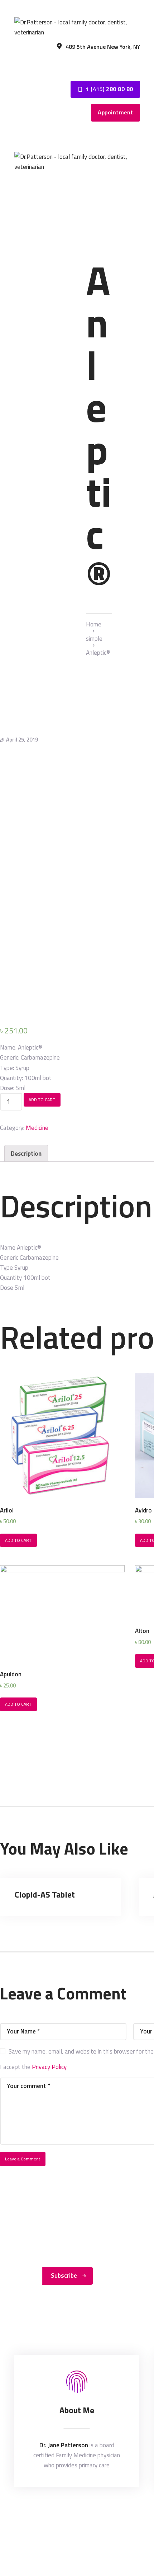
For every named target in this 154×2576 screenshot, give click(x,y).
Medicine (37, 1128)
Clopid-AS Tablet (45, 1895)
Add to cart (42, 1100)
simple (94, 639)
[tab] (26, 1153)
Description (26, 1154)
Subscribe (64, 2276)
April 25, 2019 (22, 740)
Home (94, 624)
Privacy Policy (49, 2067)
